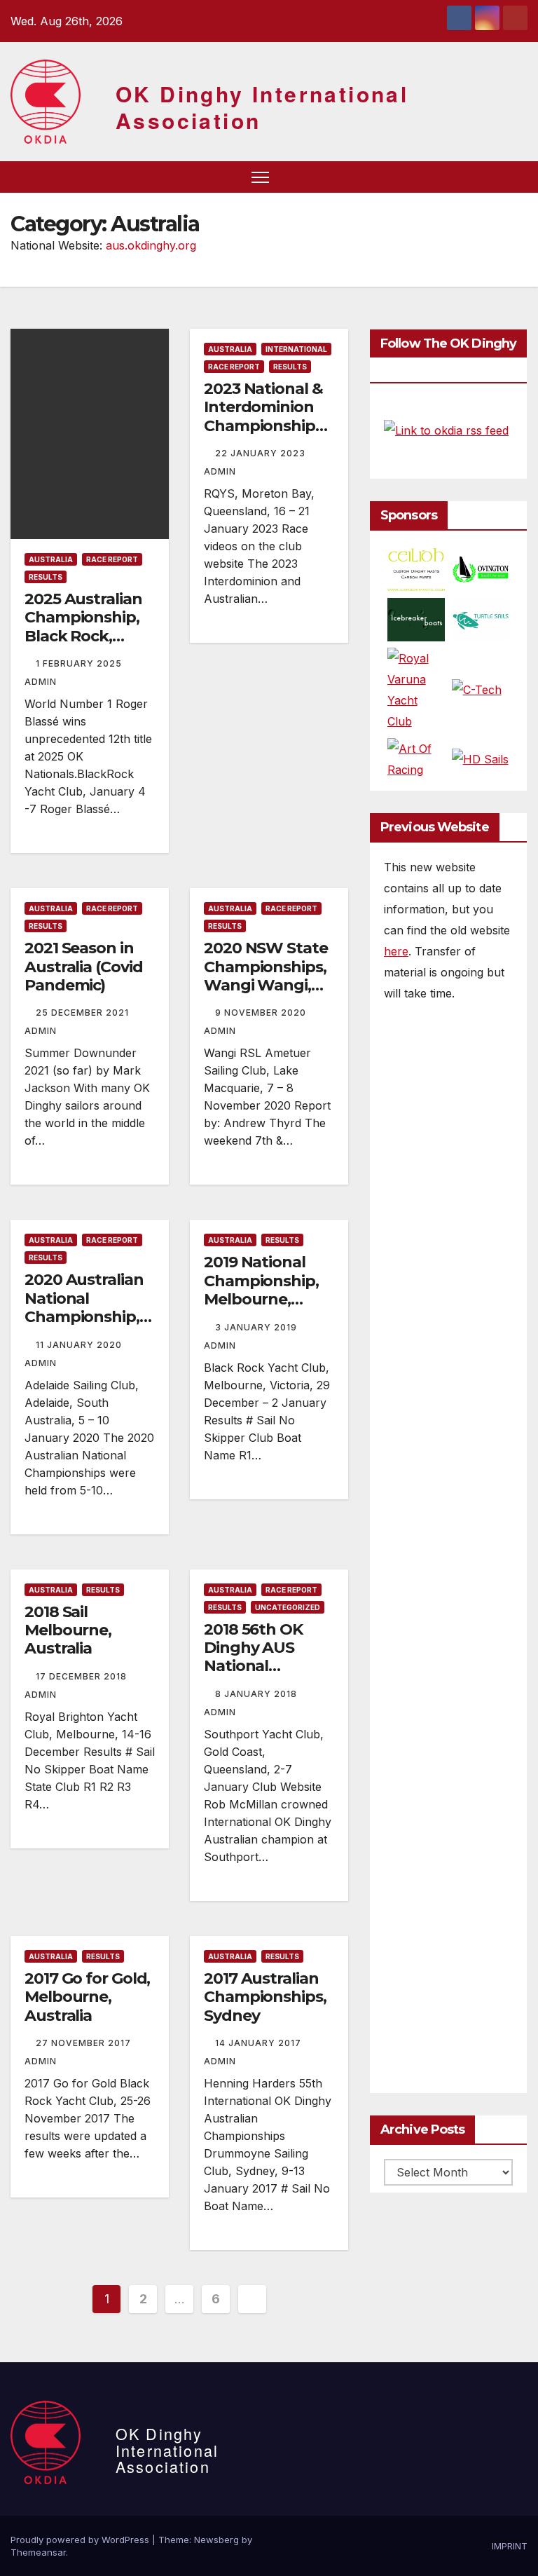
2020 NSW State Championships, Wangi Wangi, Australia (266, 976)
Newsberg (216, 2540)
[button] (492, 177)
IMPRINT (510, 2546)
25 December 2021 (84, 1013)
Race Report (112, 559)
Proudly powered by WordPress (81, 2540)
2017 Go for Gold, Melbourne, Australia (87, 1997)
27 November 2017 (85, 2043)
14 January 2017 (260, 2043)
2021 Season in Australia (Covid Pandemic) (83, 967)
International (296, 349)
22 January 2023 (262, 453)
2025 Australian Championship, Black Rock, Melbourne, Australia (83, 636)
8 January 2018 (257, 1694)
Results (46, 577)
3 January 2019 (257, 1327)
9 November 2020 (262, 1013)
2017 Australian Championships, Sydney (265, 1997)
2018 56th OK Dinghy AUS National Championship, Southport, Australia (261, 1676)
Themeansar (38, 2552)
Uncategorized (288, 1607)
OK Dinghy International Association (262, 107)
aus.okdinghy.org (151, 245)
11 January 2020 (80, 1345)
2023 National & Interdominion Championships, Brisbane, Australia (265, 426)
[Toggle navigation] (260, 177)
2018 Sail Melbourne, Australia (68, 1630)
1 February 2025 (80, 663)
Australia (51, 559)
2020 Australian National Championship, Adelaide (84, 1307)
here (396, 951)
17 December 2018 (83, 1676)
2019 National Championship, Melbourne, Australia (261, 1290)
